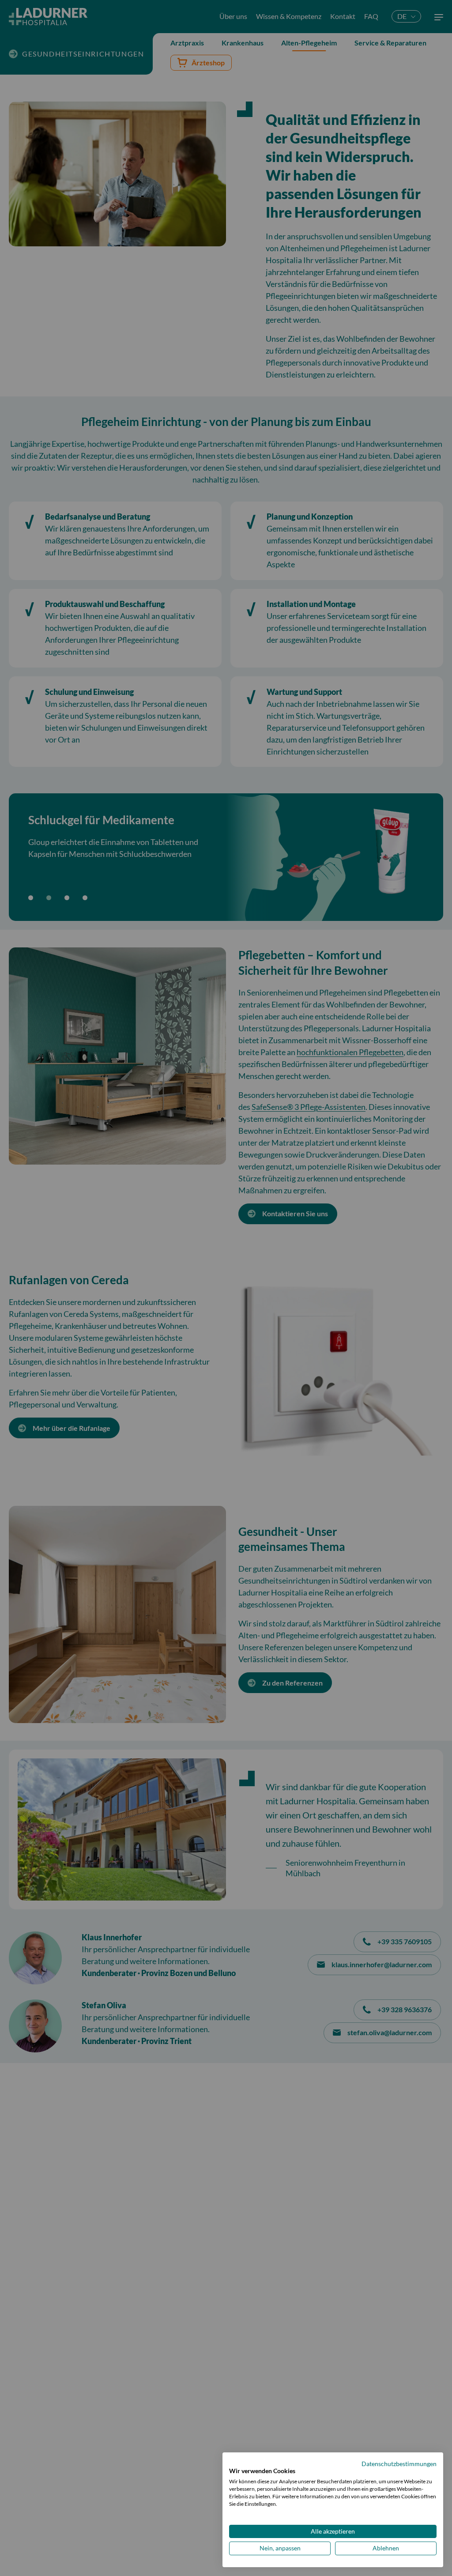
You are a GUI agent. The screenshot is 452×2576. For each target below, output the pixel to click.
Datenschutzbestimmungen (399, 2464)
